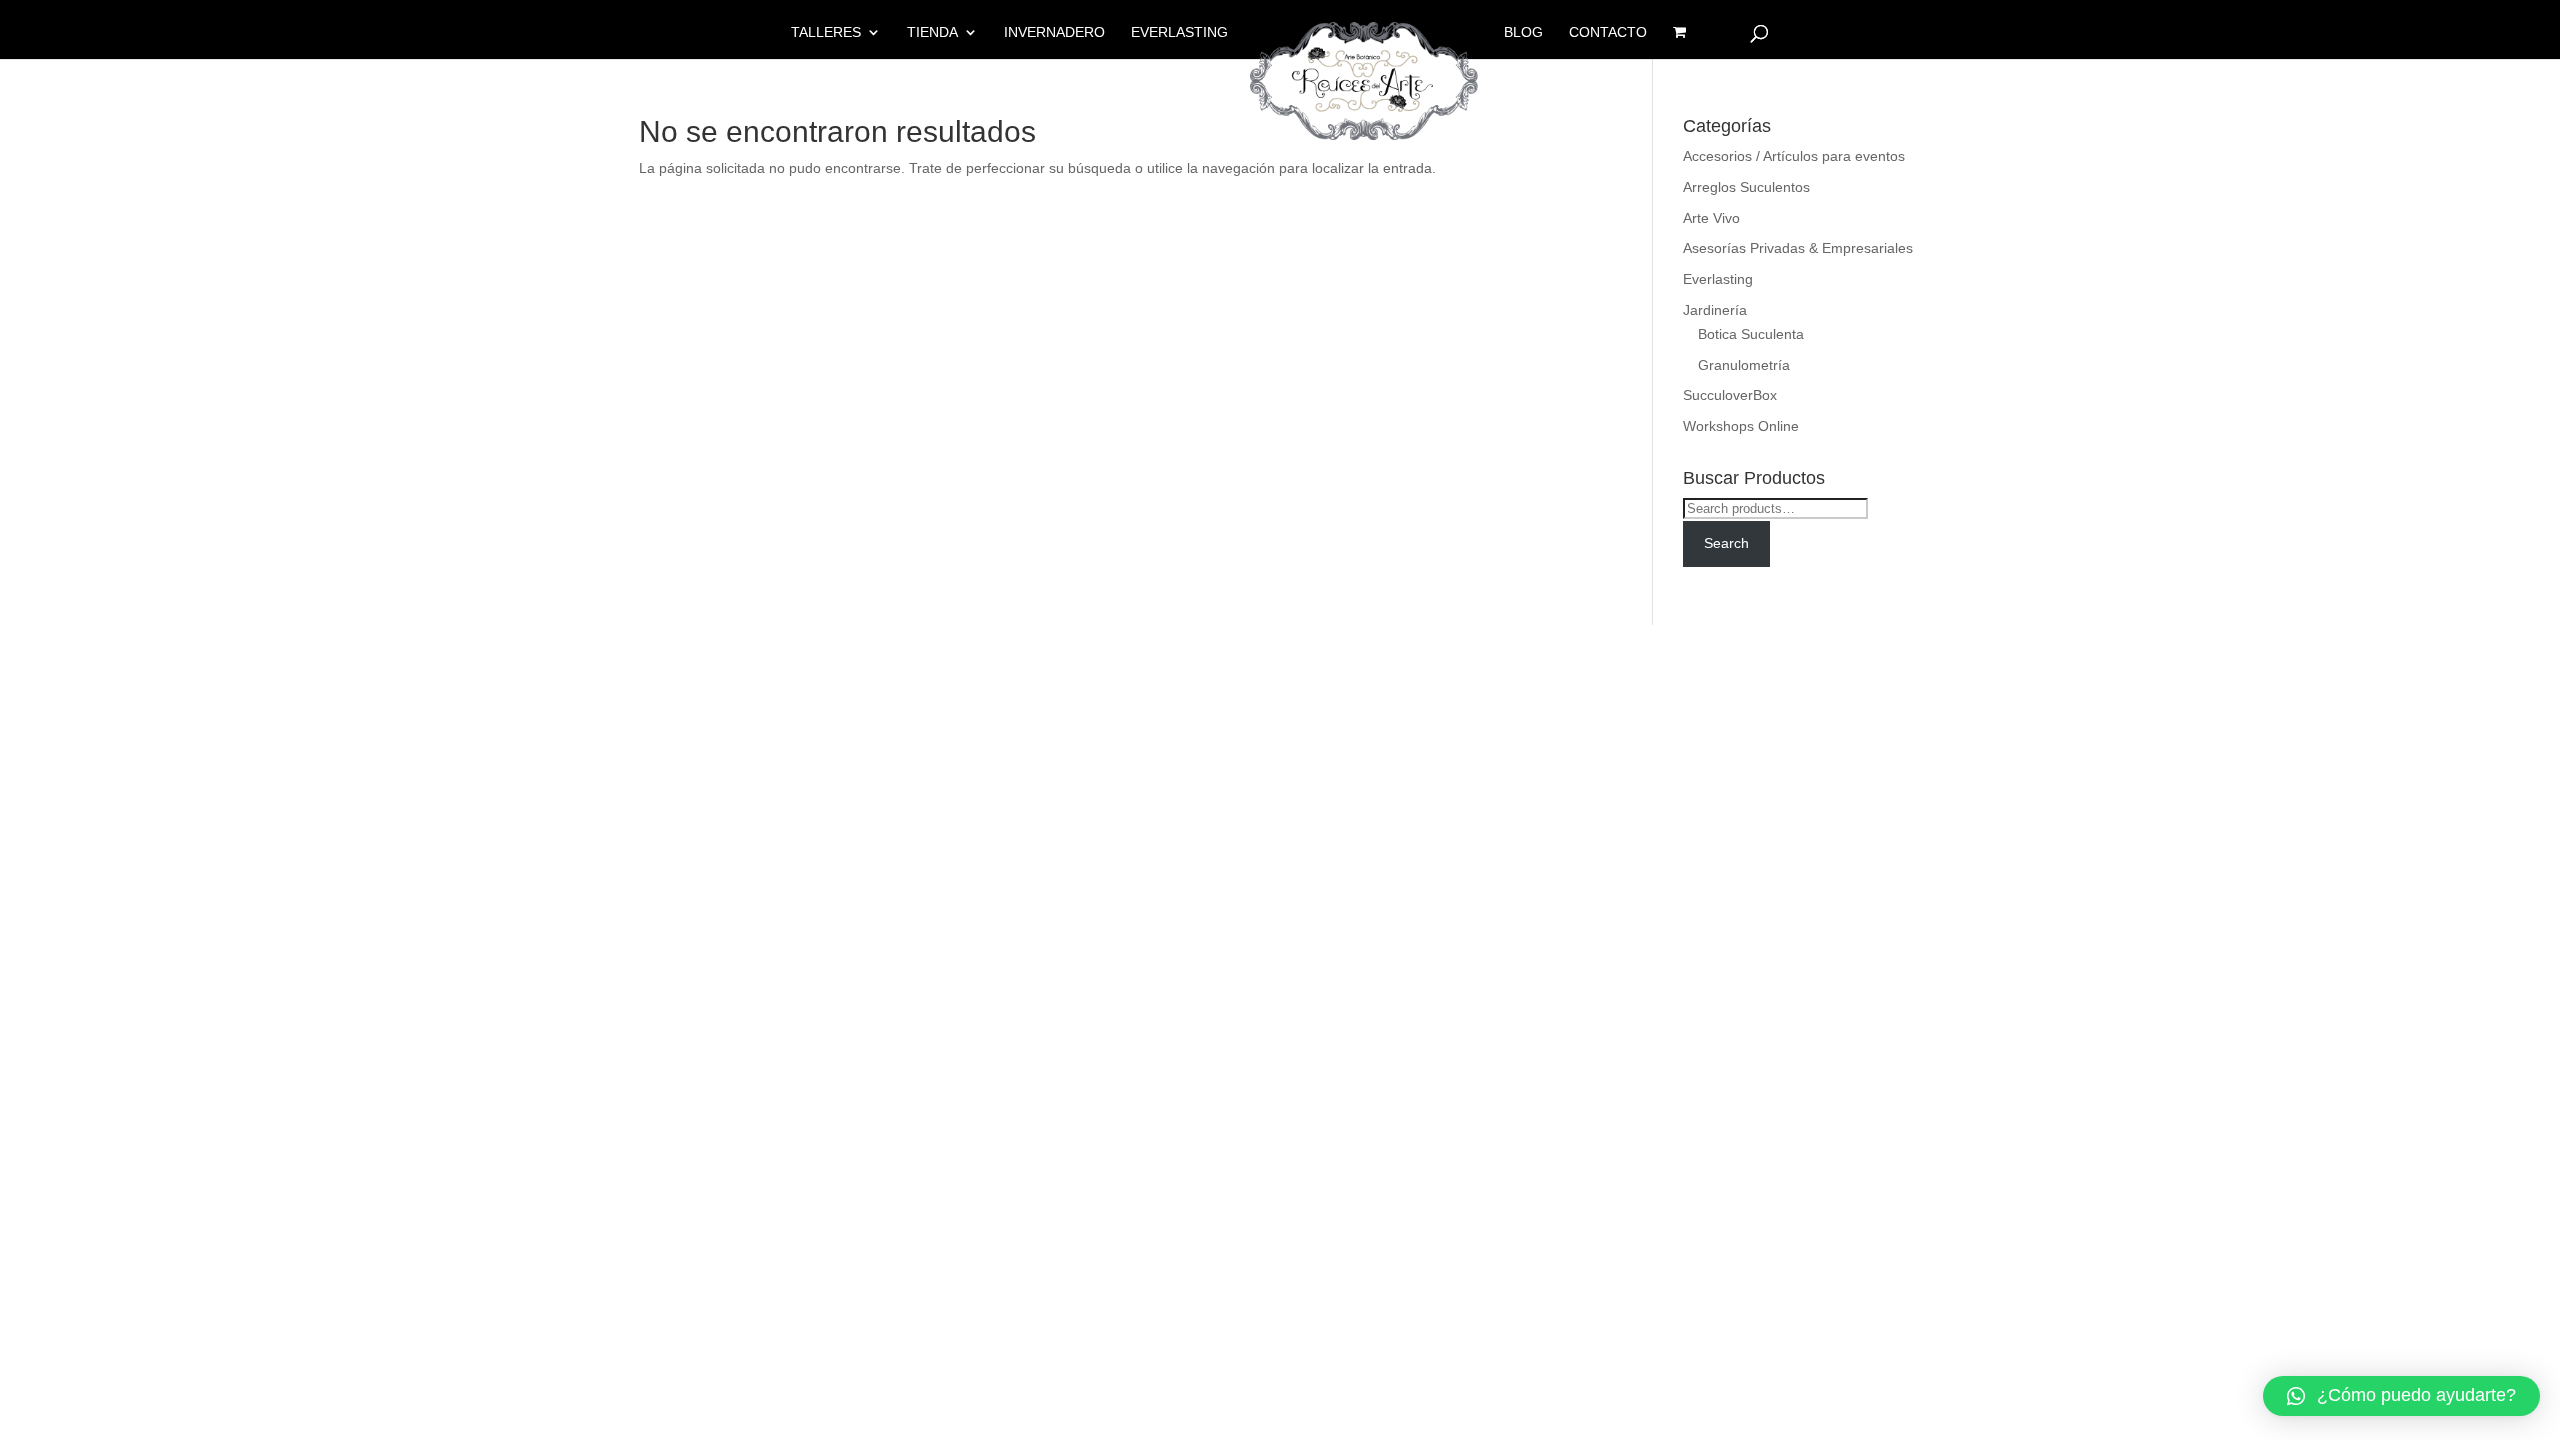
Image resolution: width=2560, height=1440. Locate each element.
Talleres (826, 32)
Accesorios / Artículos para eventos (1794, 156)
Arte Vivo (1711, 218)
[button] (2401, 1396)
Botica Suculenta (1751, 334)
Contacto (1608, 32)
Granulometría (1744, 365)
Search (1726, 543)
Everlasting (1179, 32)
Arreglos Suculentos (1746, 187)
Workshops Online (1741, 426)
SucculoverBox (1730, 395)
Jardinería (1715, 310)
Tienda (932, 32)
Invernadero (1054, 32)
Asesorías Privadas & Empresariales (1798, 248)
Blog (1523, 32)
